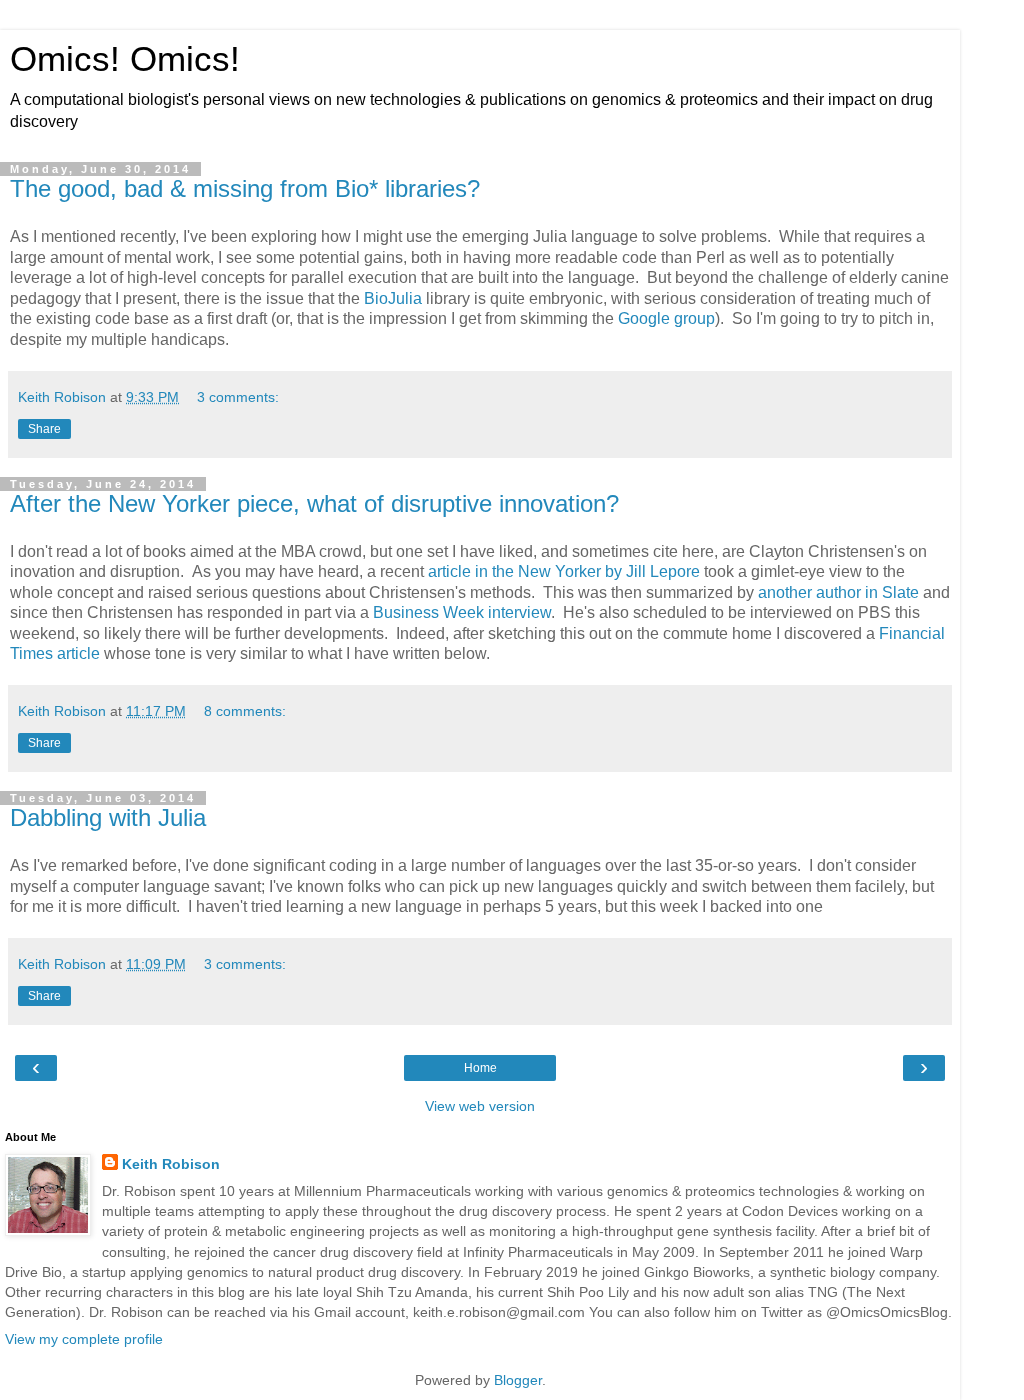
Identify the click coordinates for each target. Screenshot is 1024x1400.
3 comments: (238, 397)
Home (480, 1068)
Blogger (518, 1380)
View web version (480, 1106)
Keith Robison (171, 1164)
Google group (666, 318)
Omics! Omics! (125, 59)
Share (44, 429)
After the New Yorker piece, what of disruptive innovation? (314, 503)
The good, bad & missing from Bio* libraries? (245, 188)
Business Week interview (462, 612)
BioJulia (393, 298)
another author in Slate (838, 592)
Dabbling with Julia (108, 817)
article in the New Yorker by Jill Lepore (564, 571)
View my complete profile (84, 1339)
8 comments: (245, 711)
